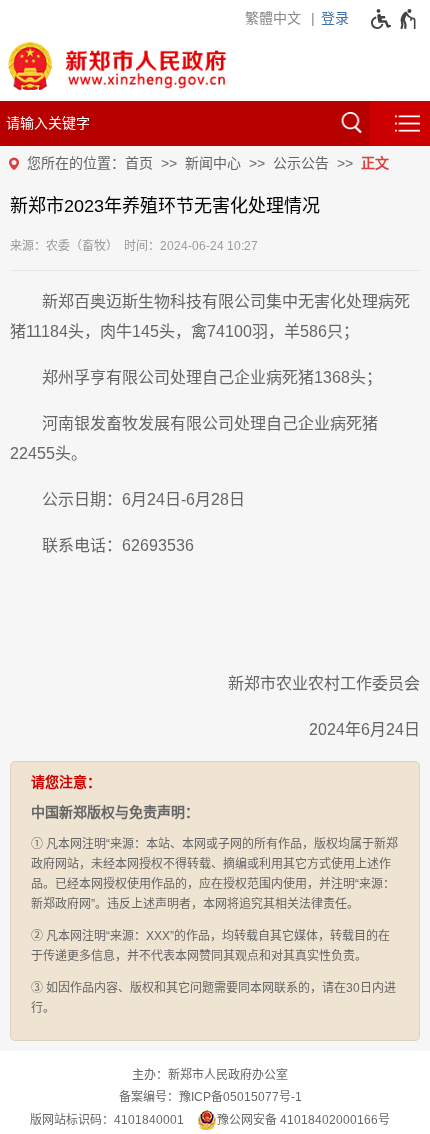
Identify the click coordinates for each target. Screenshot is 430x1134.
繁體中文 (273, 18)
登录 (335, 18)
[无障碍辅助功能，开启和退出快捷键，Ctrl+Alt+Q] (394, 19)
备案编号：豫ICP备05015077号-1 (210, 1097)
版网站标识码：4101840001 (107, 1120)
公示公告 (301, 163)
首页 (139, 163)
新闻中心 (213, 163)
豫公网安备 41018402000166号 (303, 1120)
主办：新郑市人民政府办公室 (210, 1075)
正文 (375, 163)
